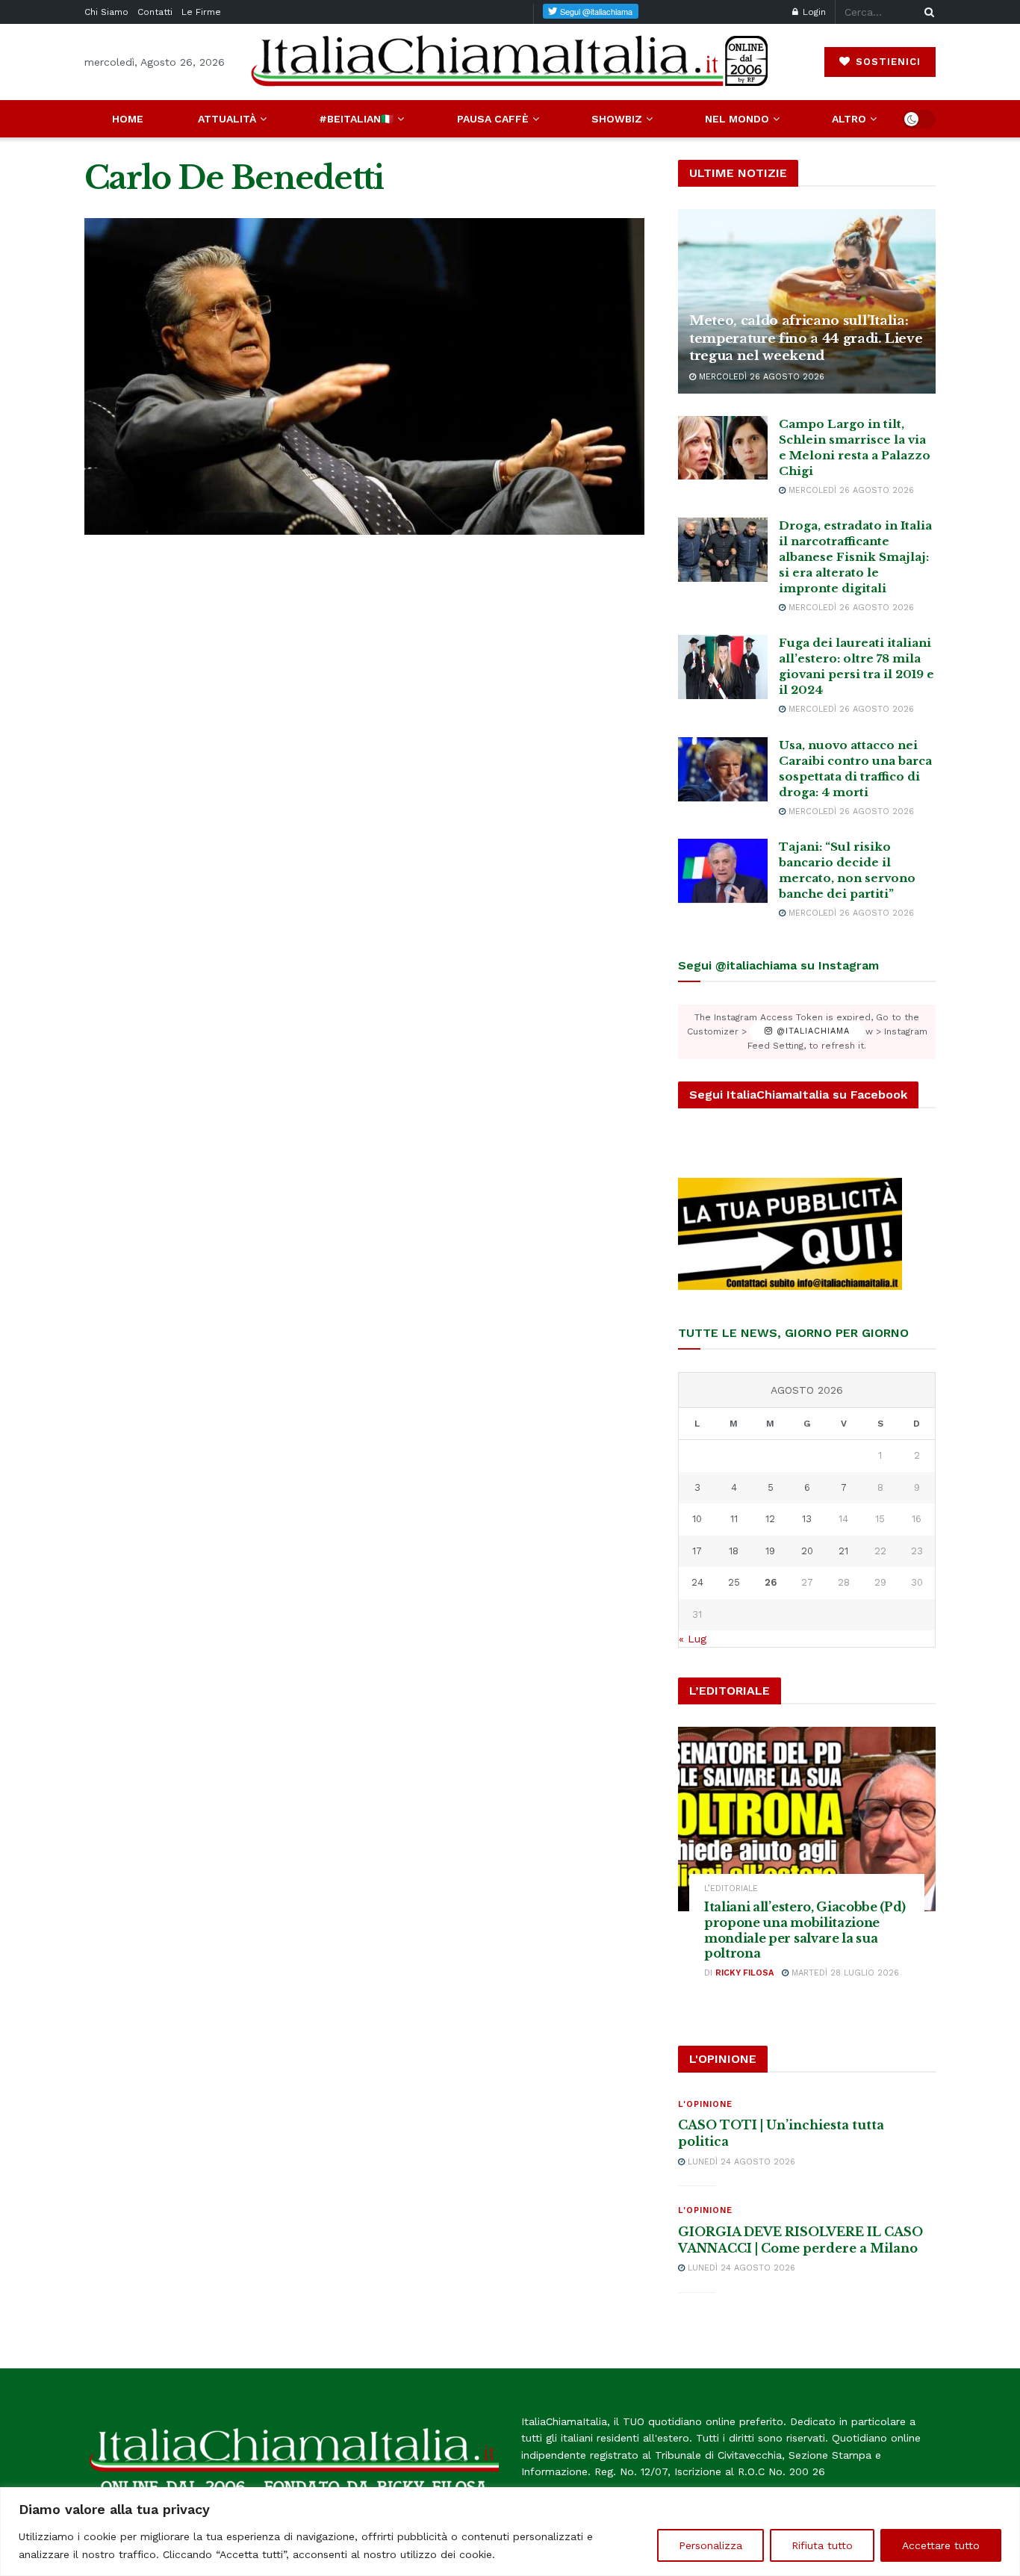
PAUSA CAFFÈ (493, 119)
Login (813, 12)
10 (697, 1519)
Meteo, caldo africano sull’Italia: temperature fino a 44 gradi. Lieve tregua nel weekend (806, 339)
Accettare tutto (941, 2545)
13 (807, 1519)
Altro (849, 119)
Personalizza (710, 2545)
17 (697, 1551)
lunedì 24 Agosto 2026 (740, 2162)
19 (770, 1551)
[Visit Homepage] (510, 62)
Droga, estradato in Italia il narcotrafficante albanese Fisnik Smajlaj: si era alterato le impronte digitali (855, 557)
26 (771, 1582)
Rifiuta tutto (822, 2545)
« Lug (693, 1639)
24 (697, 1582)
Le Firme (201, 12)
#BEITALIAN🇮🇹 (356, 119)
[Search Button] (927, 12)
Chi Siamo (106, 12)
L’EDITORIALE (731, 1888)
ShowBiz (617, 119)
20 (807, 1551)
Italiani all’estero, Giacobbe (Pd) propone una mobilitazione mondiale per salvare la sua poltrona (805, 1930)
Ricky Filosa (744, 1973)
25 (734, 1582)
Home (128, 119)
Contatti (155, 12)
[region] (510, 2532)
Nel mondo (737, 119)
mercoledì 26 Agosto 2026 (760, 377)
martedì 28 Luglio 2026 (844, 1973)
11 (734, 1519)
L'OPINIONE (705, 2104)
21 (843, 1551)
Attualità (227, 119)
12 (770, 1519)
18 (734, 1551)
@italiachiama (811, 1032)
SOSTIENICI (886, 62)
